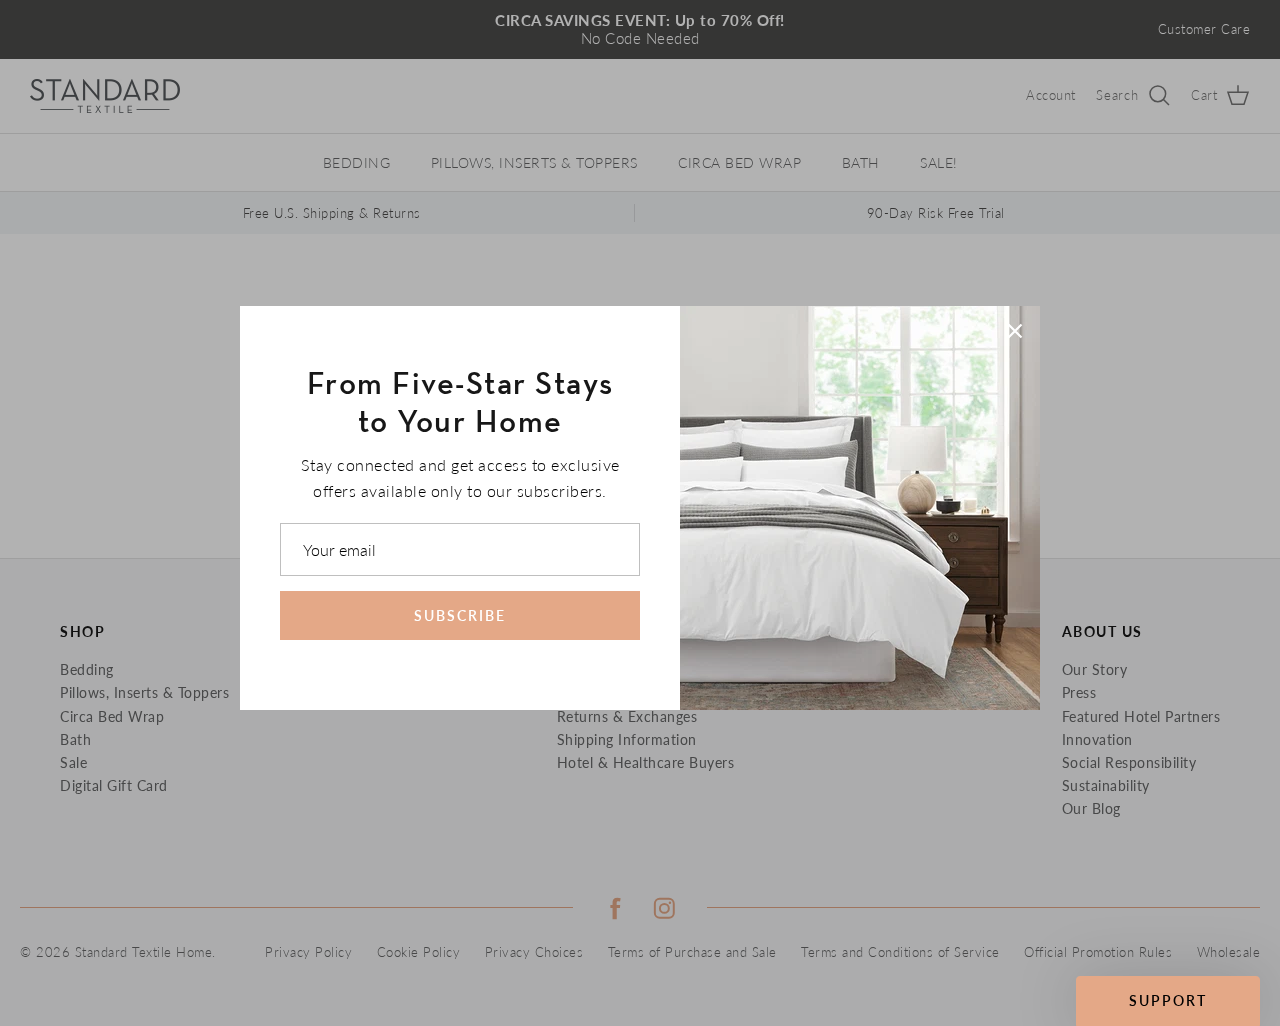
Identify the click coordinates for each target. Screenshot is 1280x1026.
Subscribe (460, 615)
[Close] (1015, 331)
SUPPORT (1168, 1000)
